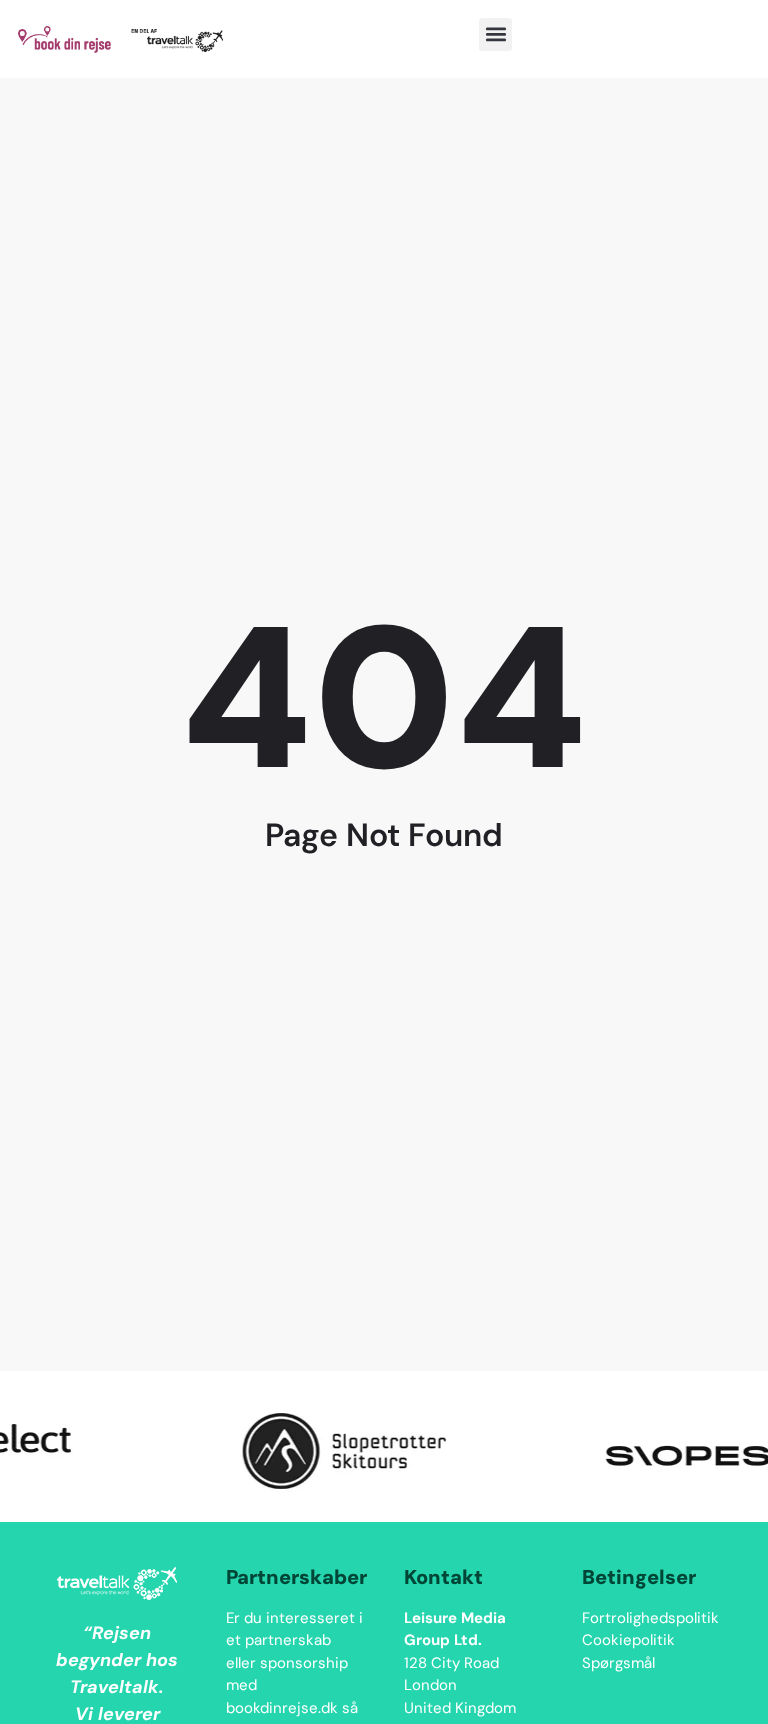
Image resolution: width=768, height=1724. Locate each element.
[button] (495, 34)
